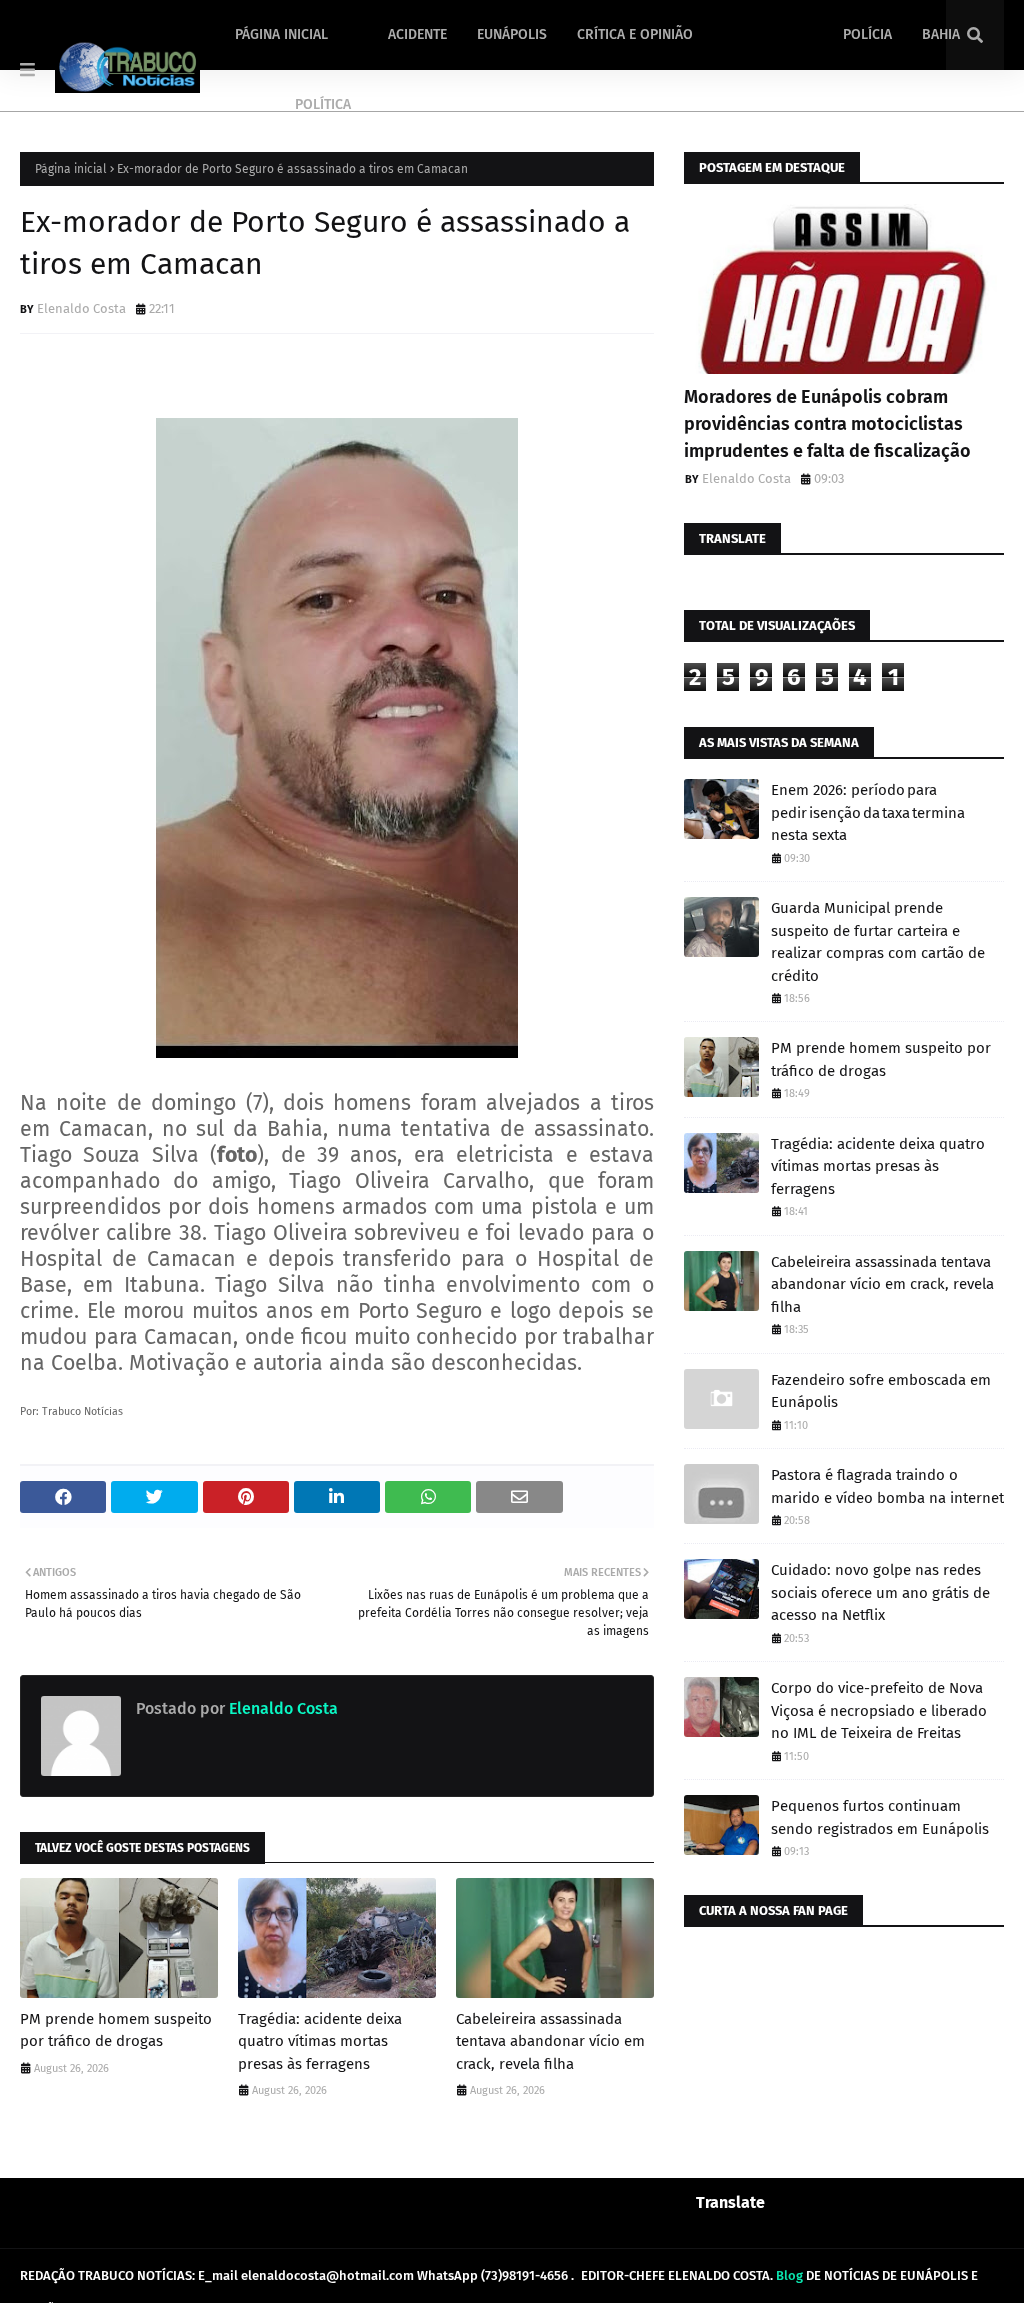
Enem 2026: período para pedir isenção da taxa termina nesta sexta (868, 812)
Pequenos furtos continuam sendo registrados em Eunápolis (880, 1817)
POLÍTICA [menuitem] (323, 104)
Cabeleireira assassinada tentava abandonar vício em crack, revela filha (550, 2041)
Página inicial (71, 169)
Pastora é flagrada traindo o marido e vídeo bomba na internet (887, 1486)
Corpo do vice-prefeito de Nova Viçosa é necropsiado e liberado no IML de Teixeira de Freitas (879, 1710)
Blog (789, 2275)
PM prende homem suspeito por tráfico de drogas (116, 2030)
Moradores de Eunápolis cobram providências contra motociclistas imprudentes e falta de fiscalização (827, 424)
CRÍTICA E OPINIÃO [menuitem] (635, 34)
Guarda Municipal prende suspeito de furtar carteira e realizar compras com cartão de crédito (878, 942)
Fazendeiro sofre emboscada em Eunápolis (881, 1391)
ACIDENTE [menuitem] (417, 34)
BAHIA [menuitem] (941, 34)
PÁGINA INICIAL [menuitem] (281, 34)
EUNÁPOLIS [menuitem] (512, 34)
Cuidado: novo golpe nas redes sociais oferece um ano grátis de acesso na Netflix (880, 1592)
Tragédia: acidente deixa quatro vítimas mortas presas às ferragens (320, 2041)
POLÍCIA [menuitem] (867, 34)
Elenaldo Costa (81, 308)
